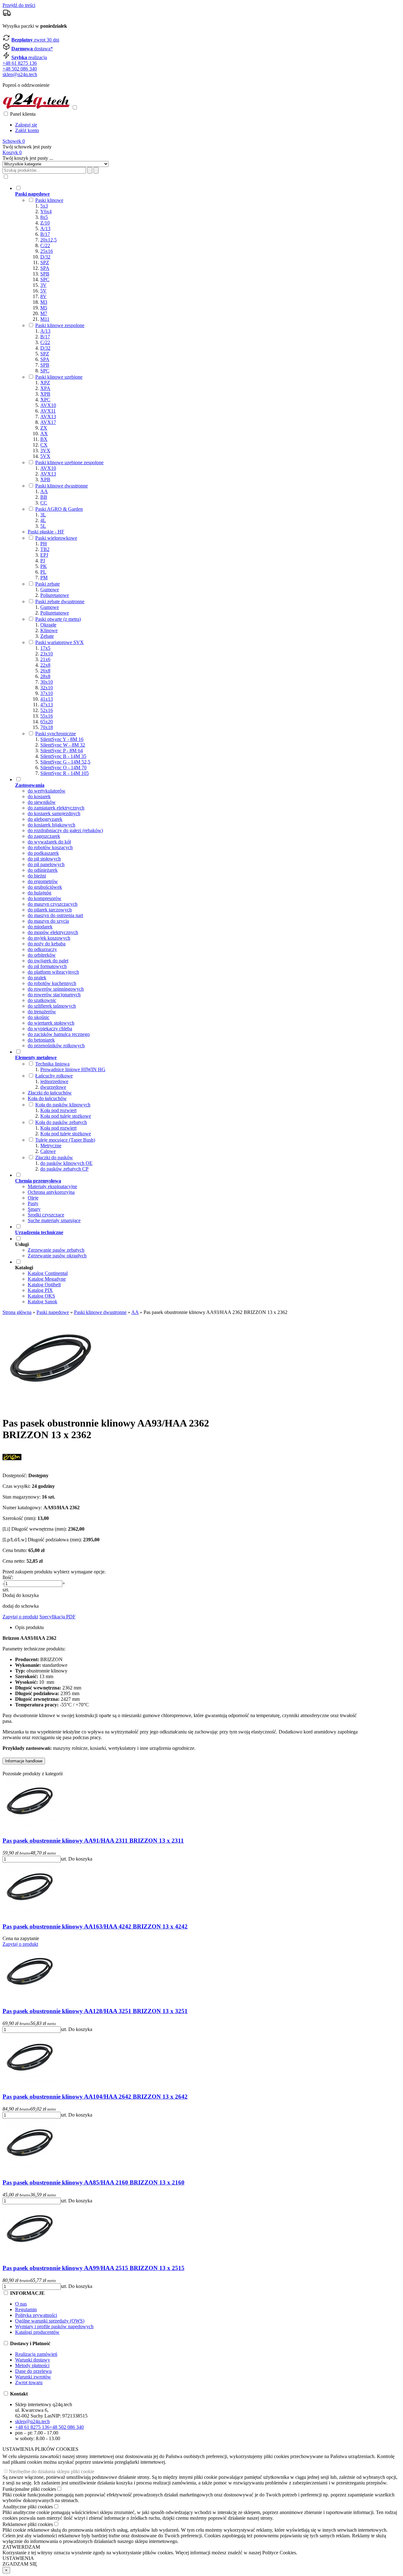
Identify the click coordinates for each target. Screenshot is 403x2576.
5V (43, 291)
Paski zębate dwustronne (60, 601)
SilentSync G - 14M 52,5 (65, 762)
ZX (44, 428)
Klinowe (49, 630)
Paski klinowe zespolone (60, 325)
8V (43, 296)
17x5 (45, 648)
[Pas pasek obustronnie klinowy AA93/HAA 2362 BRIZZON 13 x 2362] (50, 1408)
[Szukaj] (96, 170)
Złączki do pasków (54, 1157)
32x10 (47, 688)
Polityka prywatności (36, 2315)
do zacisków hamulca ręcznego (59, 1034)
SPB (45, 274)
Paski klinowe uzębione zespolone (69, 462)
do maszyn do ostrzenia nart (55, 915)
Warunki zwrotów (33, 2377)
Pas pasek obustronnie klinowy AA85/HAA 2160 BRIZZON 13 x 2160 (94, 2182)
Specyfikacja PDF (57, 1617)
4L (43, 520)
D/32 (45, 257)
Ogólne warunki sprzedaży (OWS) (50, 2321)
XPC (45, 400)
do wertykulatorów (47, 791)
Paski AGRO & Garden (59, 509)
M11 (45, 319)
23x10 (47, 654)
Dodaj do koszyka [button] (21, 1595)
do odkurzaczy (42, 949)
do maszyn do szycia (48, 921)
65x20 (47, 722)
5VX (45, 456)
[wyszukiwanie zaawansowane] (90, 170)
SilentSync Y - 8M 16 (62, 739)
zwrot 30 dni (35, 40)
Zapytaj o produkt (20, 1617)
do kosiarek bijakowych (51, 825)
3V (43, 285)
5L (43, 526)
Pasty (33, 1203)
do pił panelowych (46, 864)
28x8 (45, 676)
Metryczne (51, 1146)
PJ (43, 561)
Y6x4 (46, 211)
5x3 (44, 206)
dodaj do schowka (21, 1606)
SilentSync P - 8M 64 (62, 751)
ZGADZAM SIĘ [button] (20, 2564)
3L (43, 515)
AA (44, 491)
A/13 (45, 228)
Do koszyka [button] (80, 1859)
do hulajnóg (40, 893)
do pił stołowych (44, 859)
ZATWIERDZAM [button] (21, 2547)
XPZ (45, 383)
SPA (45, 268)
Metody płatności (32, 2365)
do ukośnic (39, 1017)
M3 (44, 302)
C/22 (45, 245)
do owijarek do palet (48, 961)
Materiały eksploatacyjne (52, 1186)
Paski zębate (48, 584)
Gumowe (50, 590)
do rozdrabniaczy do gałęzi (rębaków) (65, 830)
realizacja (29, 57)
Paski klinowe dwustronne (62, 486)
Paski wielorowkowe (56, 538)
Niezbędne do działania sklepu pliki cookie (51, 2471)
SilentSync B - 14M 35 (63, 756)
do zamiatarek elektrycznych (56, 808)
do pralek (37, 978)
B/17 (45, 234)
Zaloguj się (26, 125)
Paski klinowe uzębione (59, 377)
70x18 (47, 727)
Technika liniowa (52, 1064)
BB (44, 497)
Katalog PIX (40, 1290)
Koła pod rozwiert (58, 1110)
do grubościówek (45, 887)
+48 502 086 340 (20, 69)
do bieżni (37, 876)
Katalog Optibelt (44, 1285)
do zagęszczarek (44, 836)
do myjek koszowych (49, 938)
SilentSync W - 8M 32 (63, 745)
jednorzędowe (54, 1081)
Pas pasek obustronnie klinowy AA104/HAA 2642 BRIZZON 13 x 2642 (95, 2097)
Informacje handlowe (24, 1761)
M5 (44, 308)
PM (44, 578)
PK (44, 566)
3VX (45, 451)
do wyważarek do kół (49, 842)
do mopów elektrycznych (53, 932)
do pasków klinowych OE (66, 1163)
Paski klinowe (49, 200)
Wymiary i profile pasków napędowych (54, 2326)
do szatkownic (42, 1000)
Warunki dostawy (33, 2360)
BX (44, 439)
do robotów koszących (50, 847)
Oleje (33, 1198)
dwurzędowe (53, 1087)
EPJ (44, 555)
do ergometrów (43, 881)
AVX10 (48, 405)
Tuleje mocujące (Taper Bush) (65, 1140)
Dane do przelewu (33, 2371)
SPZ (45, 262)
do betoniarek (41, 1040)
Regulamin (26, 2309)
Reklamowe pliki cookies (28, 2524)
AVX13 (48, 417)
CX (44, 445)
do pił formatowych (47, 966)
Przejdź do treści (19, 5)
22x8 (45, 665)
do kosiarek (39, 796)
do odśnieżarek (43, 870)
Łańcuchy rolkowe (54, 1076)
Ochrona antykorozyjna (51, 1192)
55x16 (47, 716)
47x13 (47, 705)
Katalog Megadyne (47, 1279)
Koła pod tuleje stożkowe (66, 1116)
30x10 (47, 682)
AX (44, 434)
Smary (34, 1209)
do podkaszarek (43, 853)
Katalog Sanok (43, 1302)
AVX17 (48, 422)
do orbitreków (42, 955)
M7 (44, 313)
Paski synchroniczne (56, 734)
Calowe (48, 1151)
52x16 (47, 710)
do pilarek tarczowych (50, 910)
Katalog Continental (48, 1273)
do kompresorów (45, 898)
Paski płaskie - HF (46, 532)
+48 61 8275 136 (20, 63)
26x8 (45, 671)
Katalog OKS (41, 1296)
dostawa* (32, 49)
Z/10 (45, 223)
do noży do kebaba (47, 944)
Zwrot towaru (29, 2382)
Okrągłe (48, 625)
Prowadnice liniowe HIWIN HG (73, 1069)
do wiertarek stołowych (51, 1023)
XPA (45, 388)
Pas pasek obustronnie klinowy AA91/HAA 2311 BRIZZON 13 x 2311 (93, 1841)
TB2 (45, 549)
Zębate (47, 636)
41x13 (47, 699)
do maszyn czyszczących (53, 904)
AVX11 (48, 411)
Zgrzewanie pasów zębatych (56, 1250)
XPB (45, 394)
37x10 (47, 693)
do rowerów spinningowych (56, 989)
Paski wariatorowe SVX (60, 642)
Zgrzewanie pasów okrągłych (57, 1256)
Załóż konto (27, 130)
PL (43, 572)
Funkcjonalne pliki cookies (29, 2489)
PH (44, 544)
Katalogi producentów (37, 2332)
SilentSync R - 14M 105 (65, 773)
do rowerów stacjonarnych (54, 995)
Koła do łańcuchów (47, 1098)
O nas (21, 2304)
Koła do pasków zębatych (61, 1122)
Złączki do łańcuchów (50, 1093)
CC (44, 503)
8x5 (44, 217)
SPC (45, 279)
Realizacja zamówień (36, 2354)
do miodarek (40, 927)
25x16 (47, 251)
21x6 (45, 659)
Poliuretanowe (55, 595)
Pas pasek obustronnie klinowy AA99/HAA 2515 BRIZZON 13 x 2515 (94, 2268)
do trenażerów (42, 1012)
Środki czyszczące (46, 1215)
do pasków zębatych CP (64, 1169)
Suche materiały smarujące (54, 1220)
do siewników (42, 802)
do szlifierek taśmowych (52, 1006)
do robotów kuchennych (52, 983)
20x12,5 (48, 240)
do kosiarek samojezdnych (54, 813)
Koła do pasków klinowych (63, 1105)
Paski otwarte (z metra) (58, 619)
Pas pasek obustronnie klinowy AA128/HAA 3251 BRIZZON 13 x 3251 (95, 2011)
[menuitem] (188, 481)
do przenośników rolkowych (56, 1046)
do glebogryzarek (45, 819)
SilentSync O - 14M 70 (63, 768)
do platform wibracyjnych (53, 972)
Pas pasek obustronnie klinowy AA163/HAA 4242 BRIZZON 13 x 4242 (95, 1926)
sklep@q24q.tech (20, 74)
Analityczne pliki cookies (28, 2507)
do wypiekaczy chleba (50, 1029)
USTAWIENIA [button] (18, 2558)
